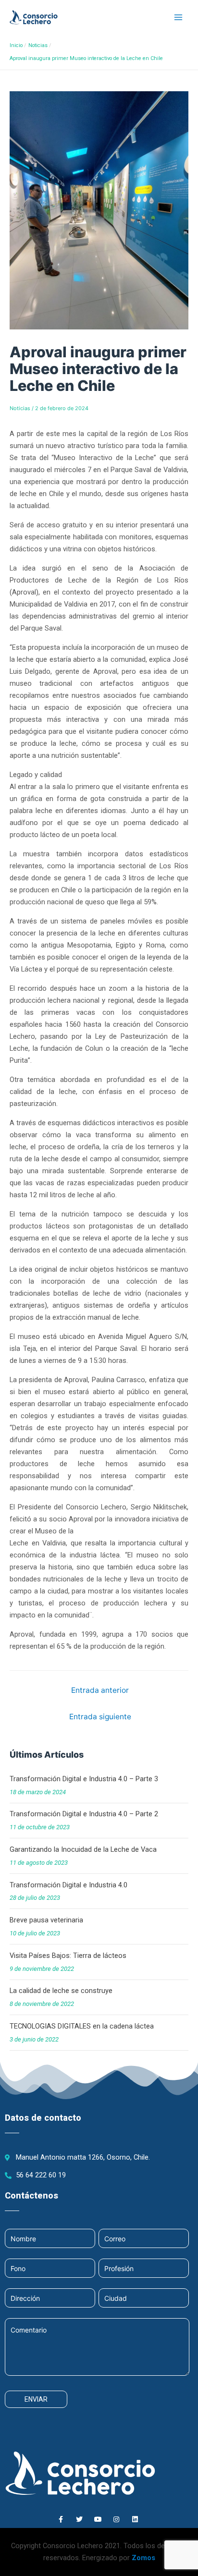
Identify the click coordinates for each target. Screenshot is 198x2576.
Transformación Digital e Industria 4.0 (68, 1885)
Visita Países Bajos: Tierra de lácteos (68, 1956)
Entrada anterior (100, 1690)
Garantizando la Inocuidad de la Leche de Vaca (83, 1849)
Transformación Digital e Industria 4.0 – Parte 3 (84, 1779)
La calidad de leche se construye (61, 1991)
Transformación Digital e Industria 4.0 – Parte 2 (84, 1814)
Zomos (143, 2558)
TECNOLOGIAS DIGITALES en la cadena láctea (82, 2026)
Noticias (20, 408)
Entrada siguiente (100, 1717)
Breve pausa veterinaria (46, 1920)
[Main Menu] (178, 17)
